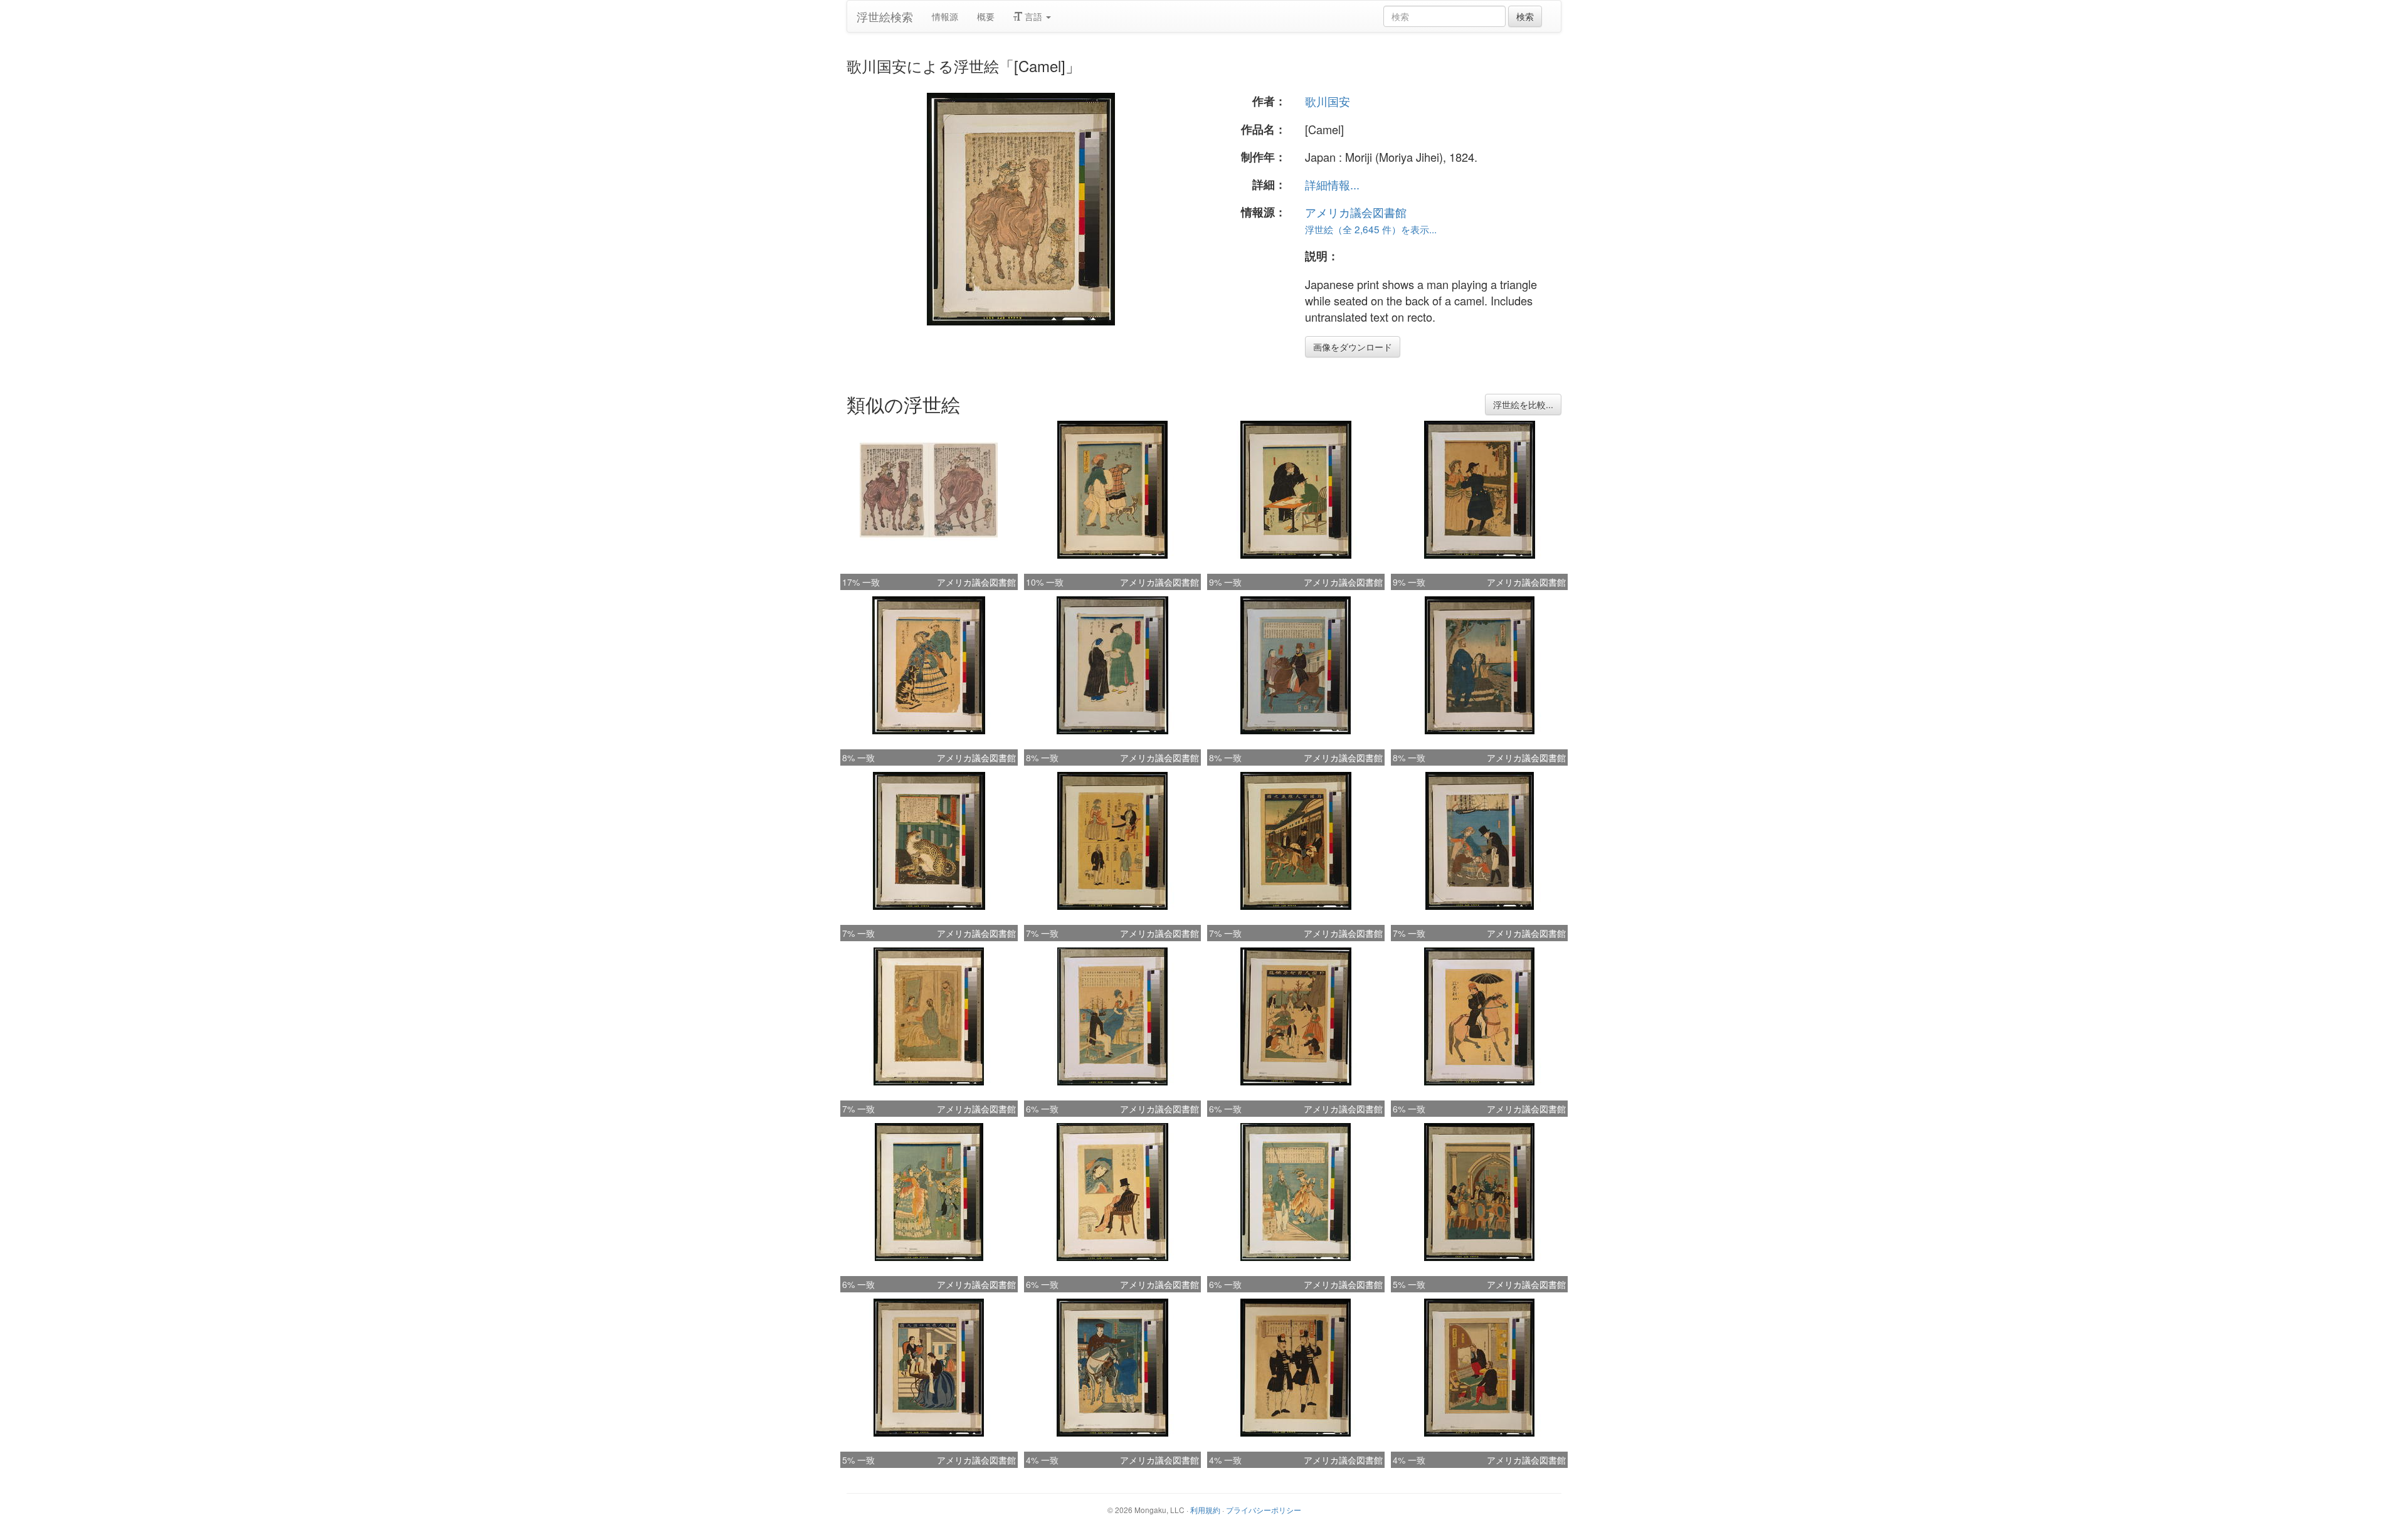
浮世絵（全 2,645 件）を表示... (1371, 229)
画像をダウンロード (1353, 347)
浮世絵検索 (885, 16)
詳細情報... (1332, 184)
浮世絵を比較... (1523, 404)
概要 (986, 16)
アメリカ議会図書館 (1356, 212)
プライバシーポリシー (1264, 1510)
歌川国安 (1328, 101)
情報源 (945, 16)
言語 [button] (1033, 16)
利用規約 (1205, 1510)
